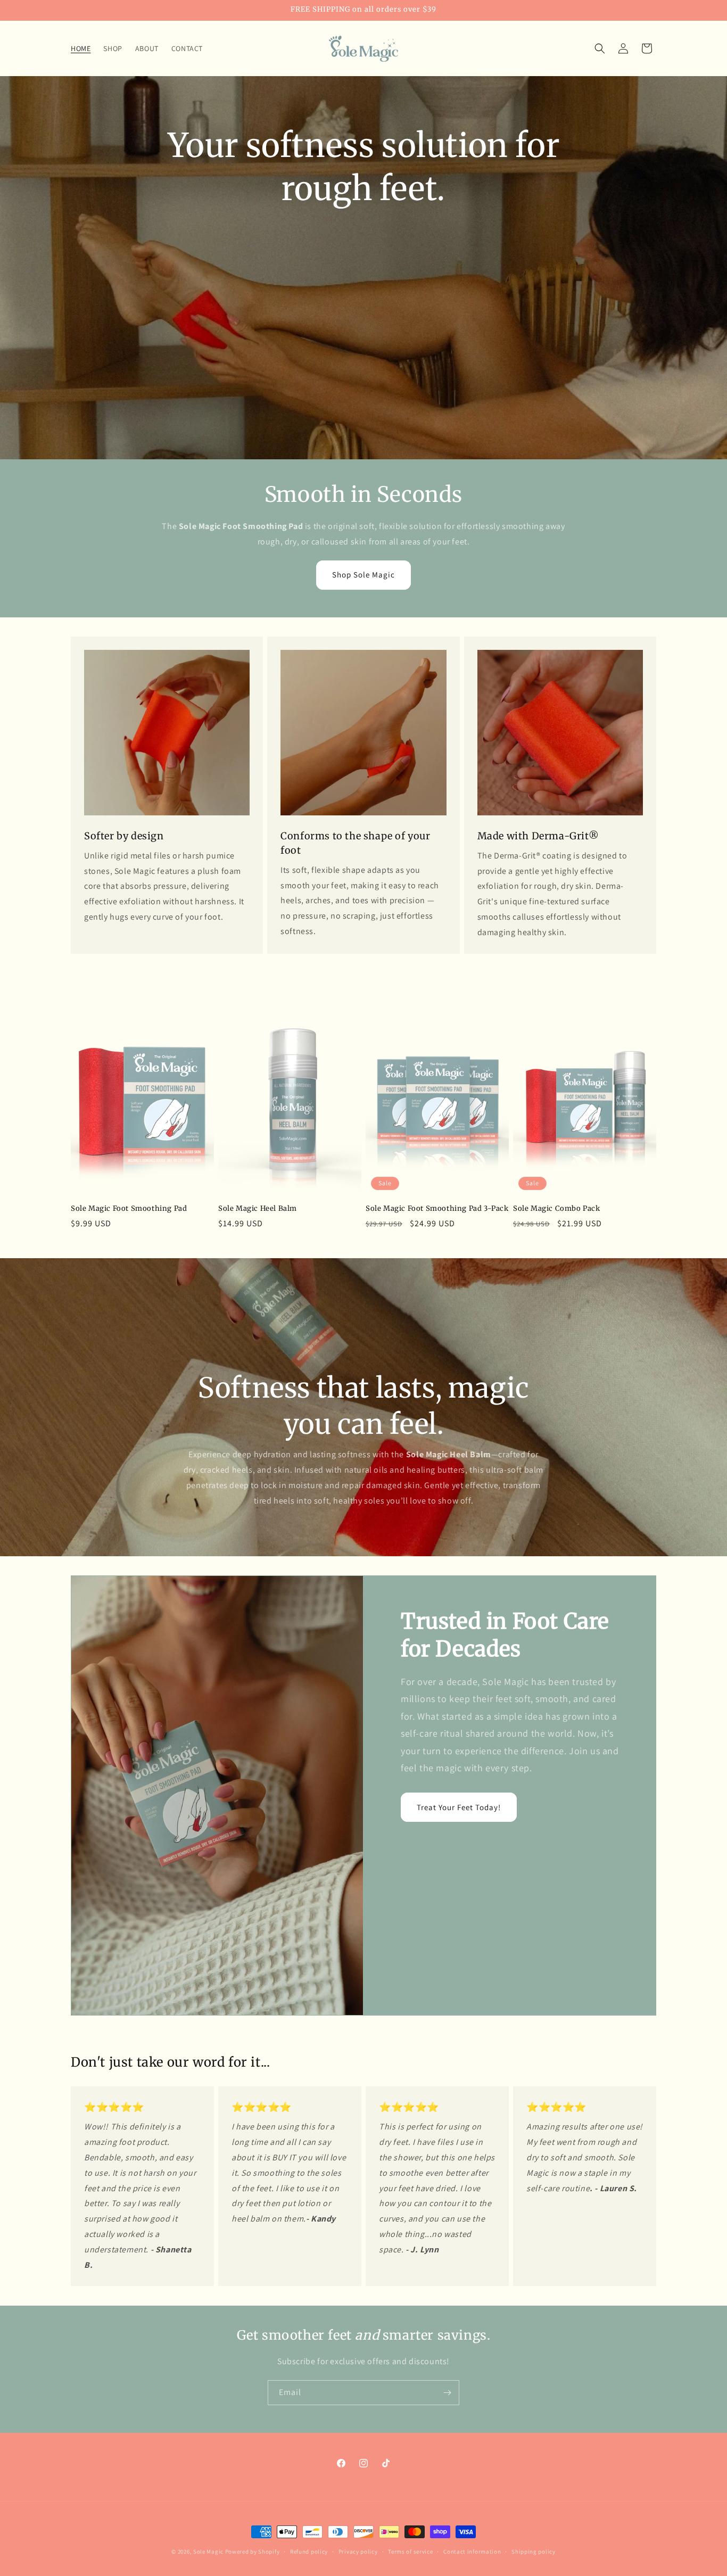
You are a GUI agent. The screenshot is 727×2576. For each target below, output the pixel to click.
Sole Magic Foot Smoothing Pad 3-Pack (437, 1209)
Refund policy (309, 2551)
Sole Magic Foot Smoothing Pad (129, 1209)
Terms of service (410, 2551)
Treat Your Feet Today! (459, 1807)
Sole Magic (208, 2552)
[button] (600, 48)
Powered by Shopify (253, 2552)
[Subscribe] (447, 2393)
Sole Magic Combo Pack (557, 1209)
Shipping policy (534, 2551)
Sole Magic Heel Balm (258, 1209)
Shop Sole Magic (363, 575)
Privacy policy (358, 2551)
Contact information (472, 2551)
